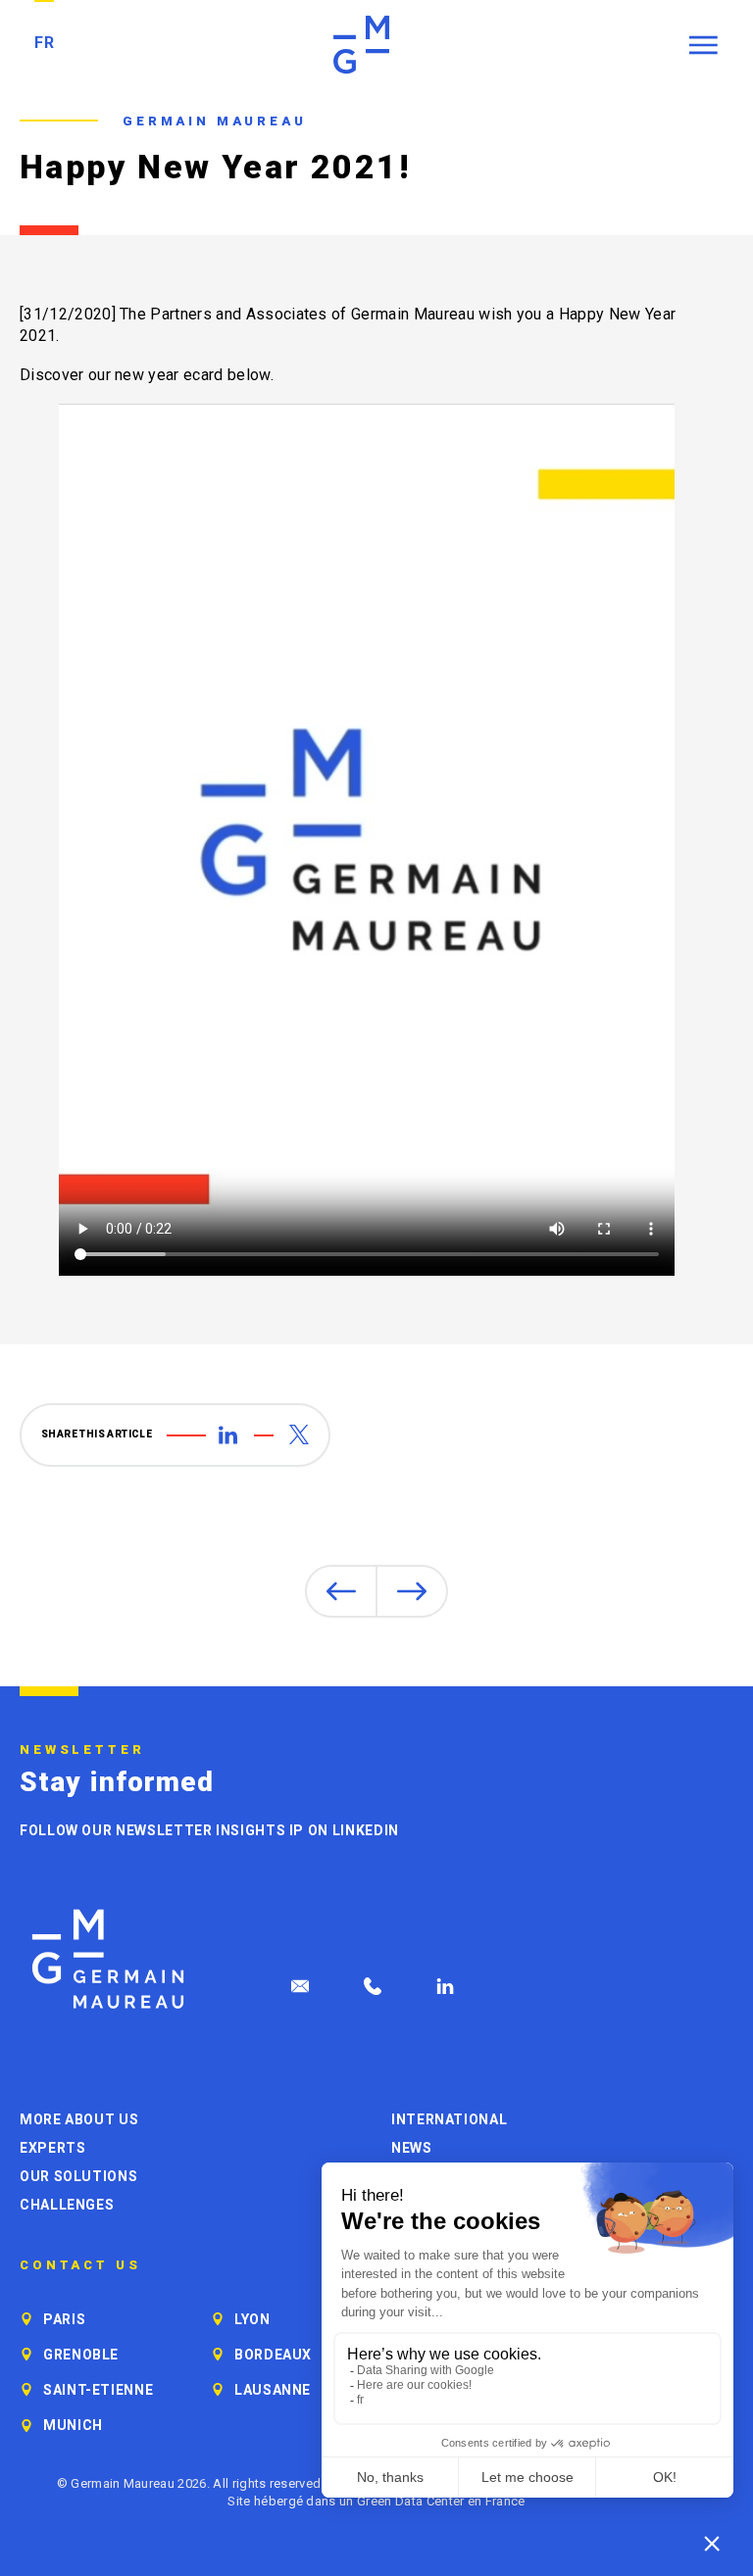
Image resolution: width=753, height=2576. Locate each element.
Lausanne (273, 2390)
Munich (73, 2425)
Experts (52, 2148)
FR (44, 43)
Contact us (80, 2265)
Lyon (252, 2319)
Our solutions (78, 2176)
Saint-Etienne (98, 2390)
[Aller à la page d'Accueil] (108, 1959)
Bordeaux (273, 2355)
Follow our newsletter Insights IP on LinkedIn (209, 1830)
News (412, 2148)
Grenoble (81, 2355)
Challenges (67, 2205)
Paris (64, 2319)
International (449, 2119)
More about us (79, 2119)
